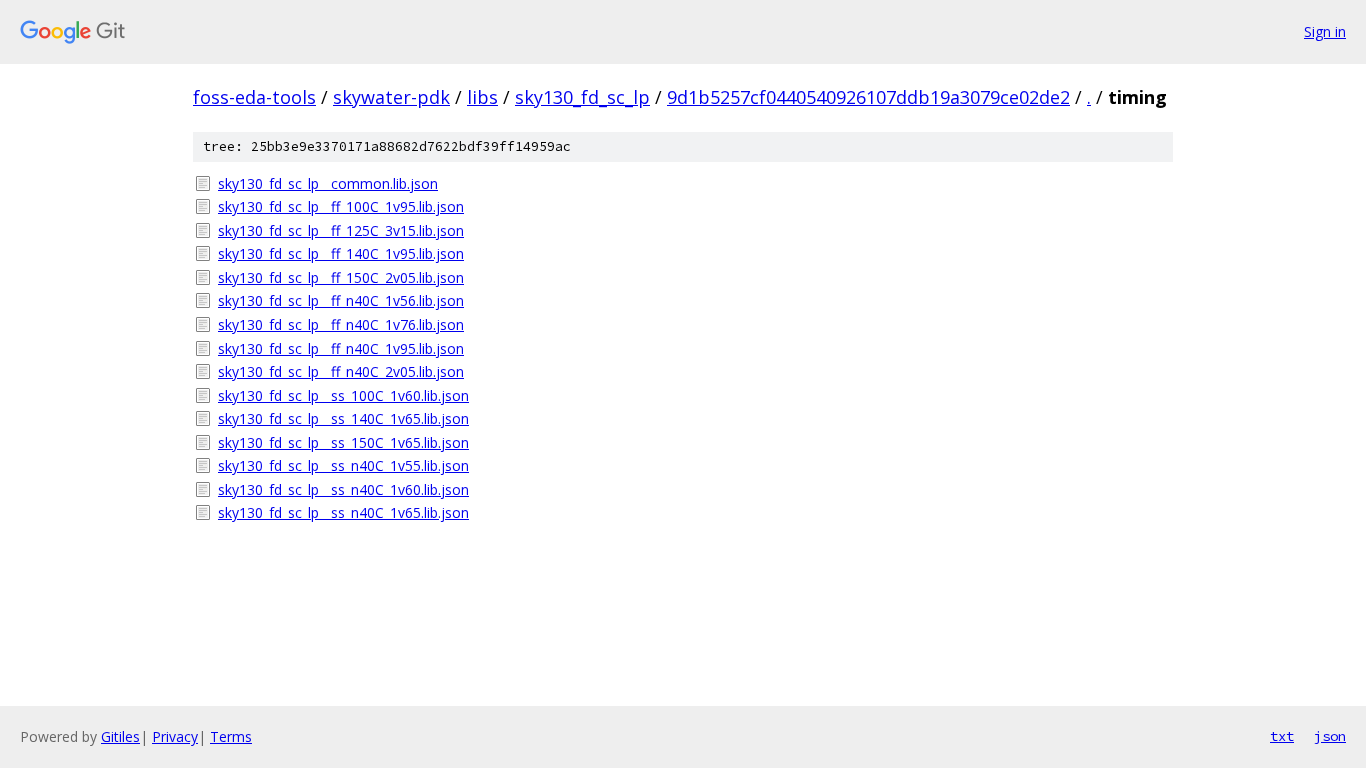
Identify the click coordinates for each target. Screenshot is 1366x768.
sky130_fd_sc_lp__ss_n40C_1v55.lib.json (343, 465)
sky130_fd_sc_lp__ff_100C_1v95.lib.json (341, 206)
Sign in (1325, 31)
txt (1282, 736)
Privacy (175, 736)
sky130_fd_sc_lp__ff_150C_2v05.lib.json (341, 277)
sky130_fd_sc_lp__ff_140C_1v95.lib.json (341, 253)
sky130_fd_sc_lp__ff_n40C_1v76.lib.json (341, 324)
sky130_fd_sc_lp (582, 97)
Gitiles (120, 736)
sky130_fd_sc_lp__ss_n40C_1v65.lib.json (343, 512)
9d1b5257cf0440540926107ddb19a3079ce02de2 (868, 97)
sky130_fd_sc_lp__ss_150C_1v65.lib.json (343, 442)
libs (482, 97)
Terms (231, 736)
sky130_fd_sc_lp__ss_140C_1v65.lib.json (343, 418)
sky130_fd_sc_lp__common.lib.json (328, 183)
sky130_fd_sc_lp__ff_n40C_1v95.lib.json (341, 348)
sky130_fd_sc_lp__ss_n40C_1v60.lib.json (343, 489)
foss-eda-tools (254, 97)
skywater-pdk (391, 97)
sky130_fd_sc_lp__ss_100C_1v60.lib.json (343, 395)
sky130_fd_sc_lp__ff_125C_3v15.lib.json (341, 230)
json (1330, 736)
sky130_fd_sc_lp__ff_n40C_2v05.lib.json (341, 371)
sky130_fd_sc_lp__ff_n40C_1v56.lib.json (341, 300)
